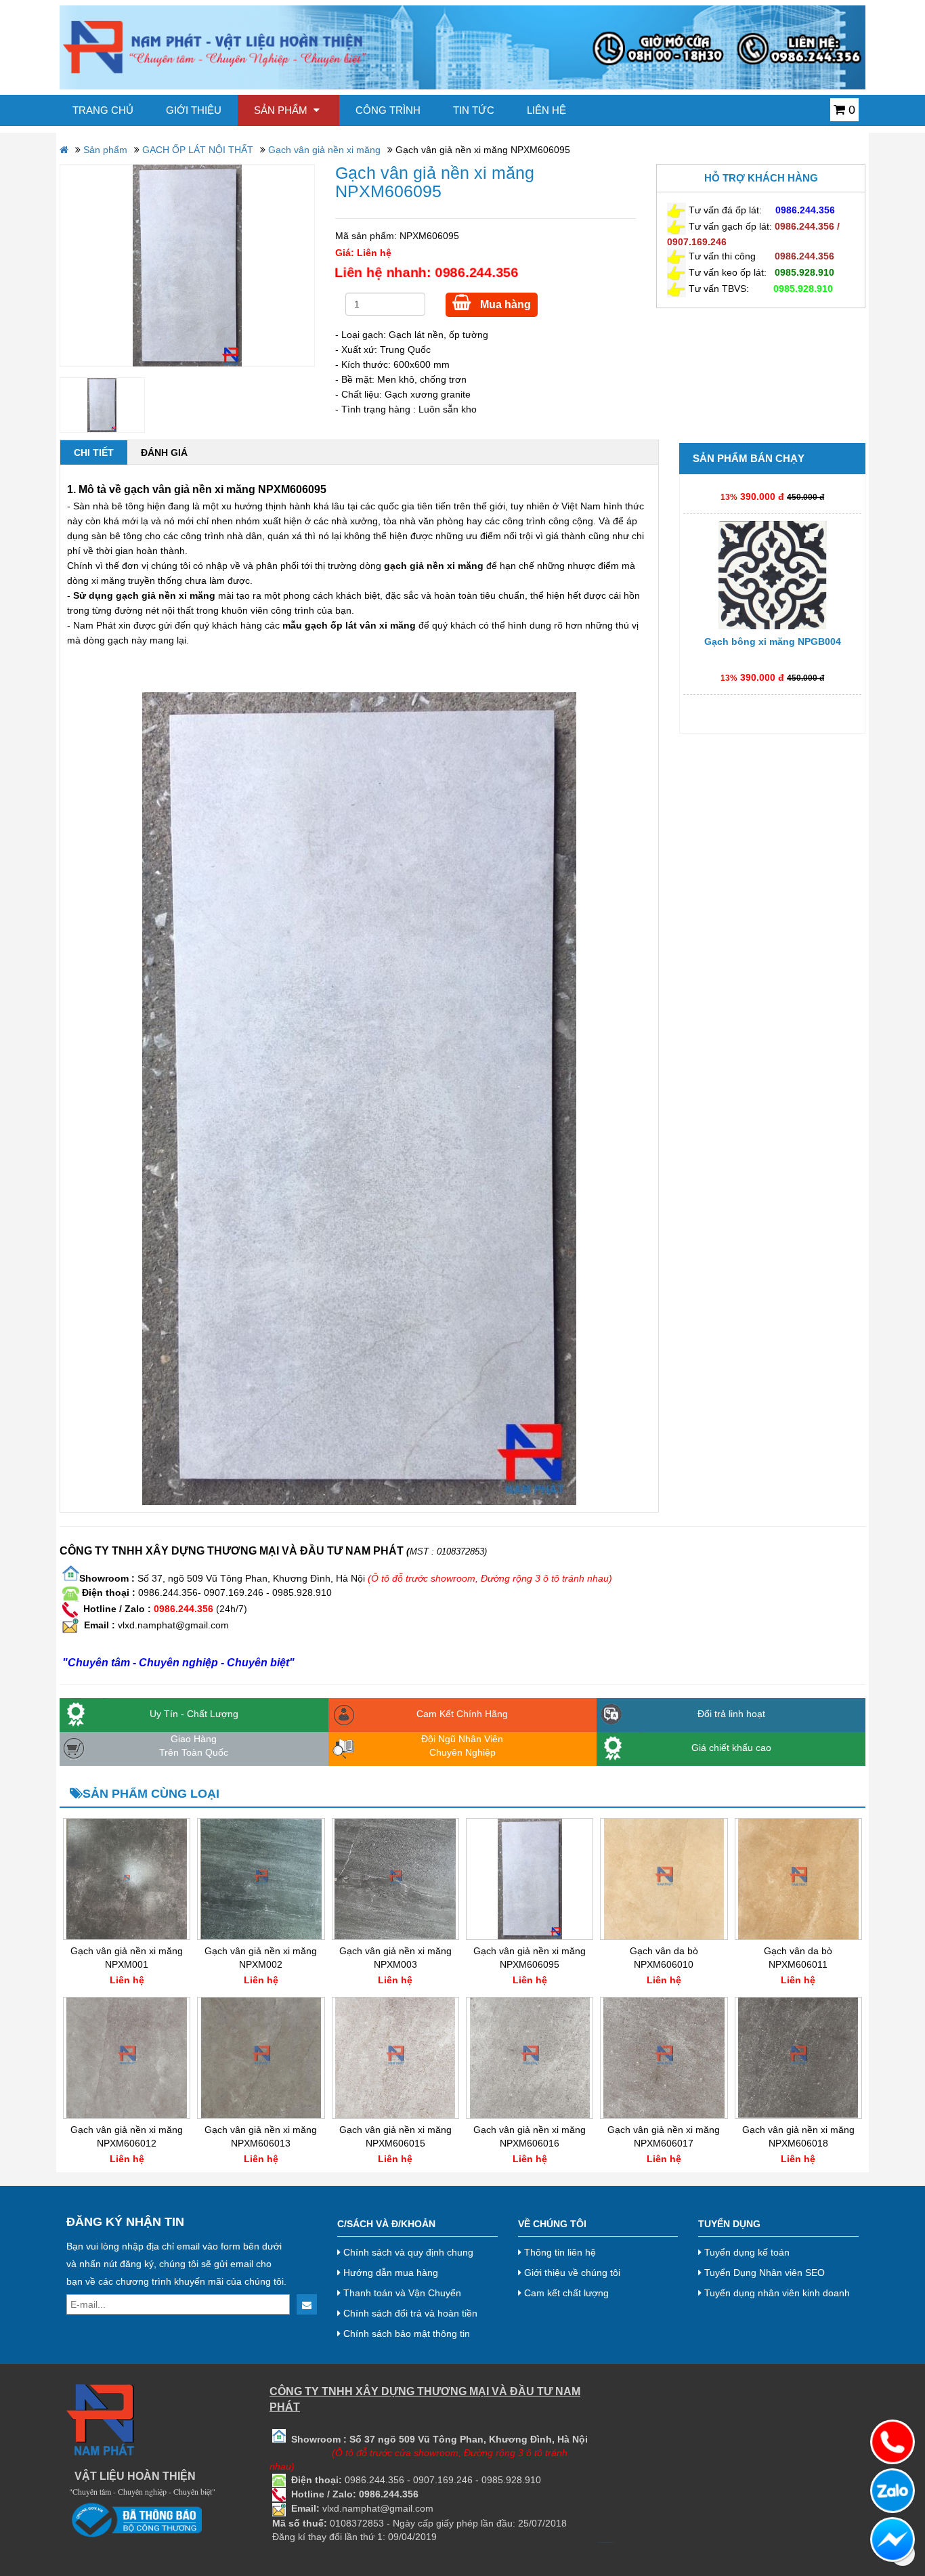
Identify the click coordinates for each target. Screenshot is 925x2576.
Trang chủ (103, 110)
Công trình (388, 110)
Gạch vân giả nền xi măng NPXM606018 (798, 2136)
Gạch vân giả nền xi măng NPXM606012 (127, 2136)
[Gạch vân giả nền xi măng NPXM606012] (127, 2058)
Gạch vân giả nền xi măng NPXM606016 (530, 2136)
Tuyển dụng (729, 2224)
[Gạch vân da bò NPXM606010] (664, 1879)
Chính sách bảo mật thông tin (405, 2334)
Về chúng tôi (552, 2224)
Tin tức (474, 110)
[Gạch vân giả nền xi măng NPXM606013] (261, 2058)
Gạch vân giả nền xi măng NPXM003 (395, 1958)
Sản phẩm (282, 110)
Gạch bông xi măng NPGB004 (773, 604)
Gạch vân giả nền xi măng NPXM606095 (530, 1958)
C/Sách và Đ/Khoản (386, 2224)
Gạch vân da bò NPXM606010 (664, 1958)
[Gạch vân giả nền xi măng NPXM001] (127, 1879)
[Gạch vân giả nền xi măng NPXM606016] (530, 2058)
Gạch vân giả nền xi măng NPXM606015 (395, 2136)
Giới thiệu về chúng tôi (571, 2273)
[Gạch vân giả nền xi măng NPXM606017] (664, 2058)
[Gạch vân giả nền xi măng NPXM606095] (187, 266)
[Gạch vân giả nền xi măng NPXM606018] (798, 2058)
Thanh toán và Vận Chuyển (401, 2293)
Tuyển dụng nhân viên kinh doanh (776, 2293)
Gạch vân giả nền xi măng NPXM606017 (664, 2136)
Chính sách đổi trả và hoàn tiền (409, 2313)
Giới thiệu (194, 110)
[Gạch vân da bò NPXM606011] (798, 1879)
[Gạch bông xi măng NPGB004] (772, 537)
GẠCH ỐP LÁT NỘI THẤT (198, 150)
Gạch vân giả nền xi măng (324, 150)
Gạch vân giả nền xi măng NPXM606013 (261, 2136)
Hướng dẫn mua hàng (389, 2273)
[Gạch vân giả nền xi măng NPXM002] (261, 1879)
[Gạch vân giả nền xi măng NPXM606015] (395, 2058)
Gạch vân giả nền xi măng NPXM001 (127, 1958)
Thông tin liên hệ (559, 2252)
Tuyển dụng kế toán (746, 2252)
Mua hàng (504, 304)
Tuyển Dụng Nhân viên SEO (763, 2273)
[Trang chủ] (462, 47)
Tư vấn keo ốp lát (726, 272)
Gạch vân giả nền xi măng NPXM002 (261, 1958)
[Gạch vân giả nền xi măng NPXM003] (395, 1879)
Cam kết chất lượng (565, 2293)
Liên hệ (546, 110)
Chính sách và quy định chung (407, 2252)
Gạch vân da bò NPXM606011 (798, 1958)
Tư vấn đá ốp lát (724, 210)
